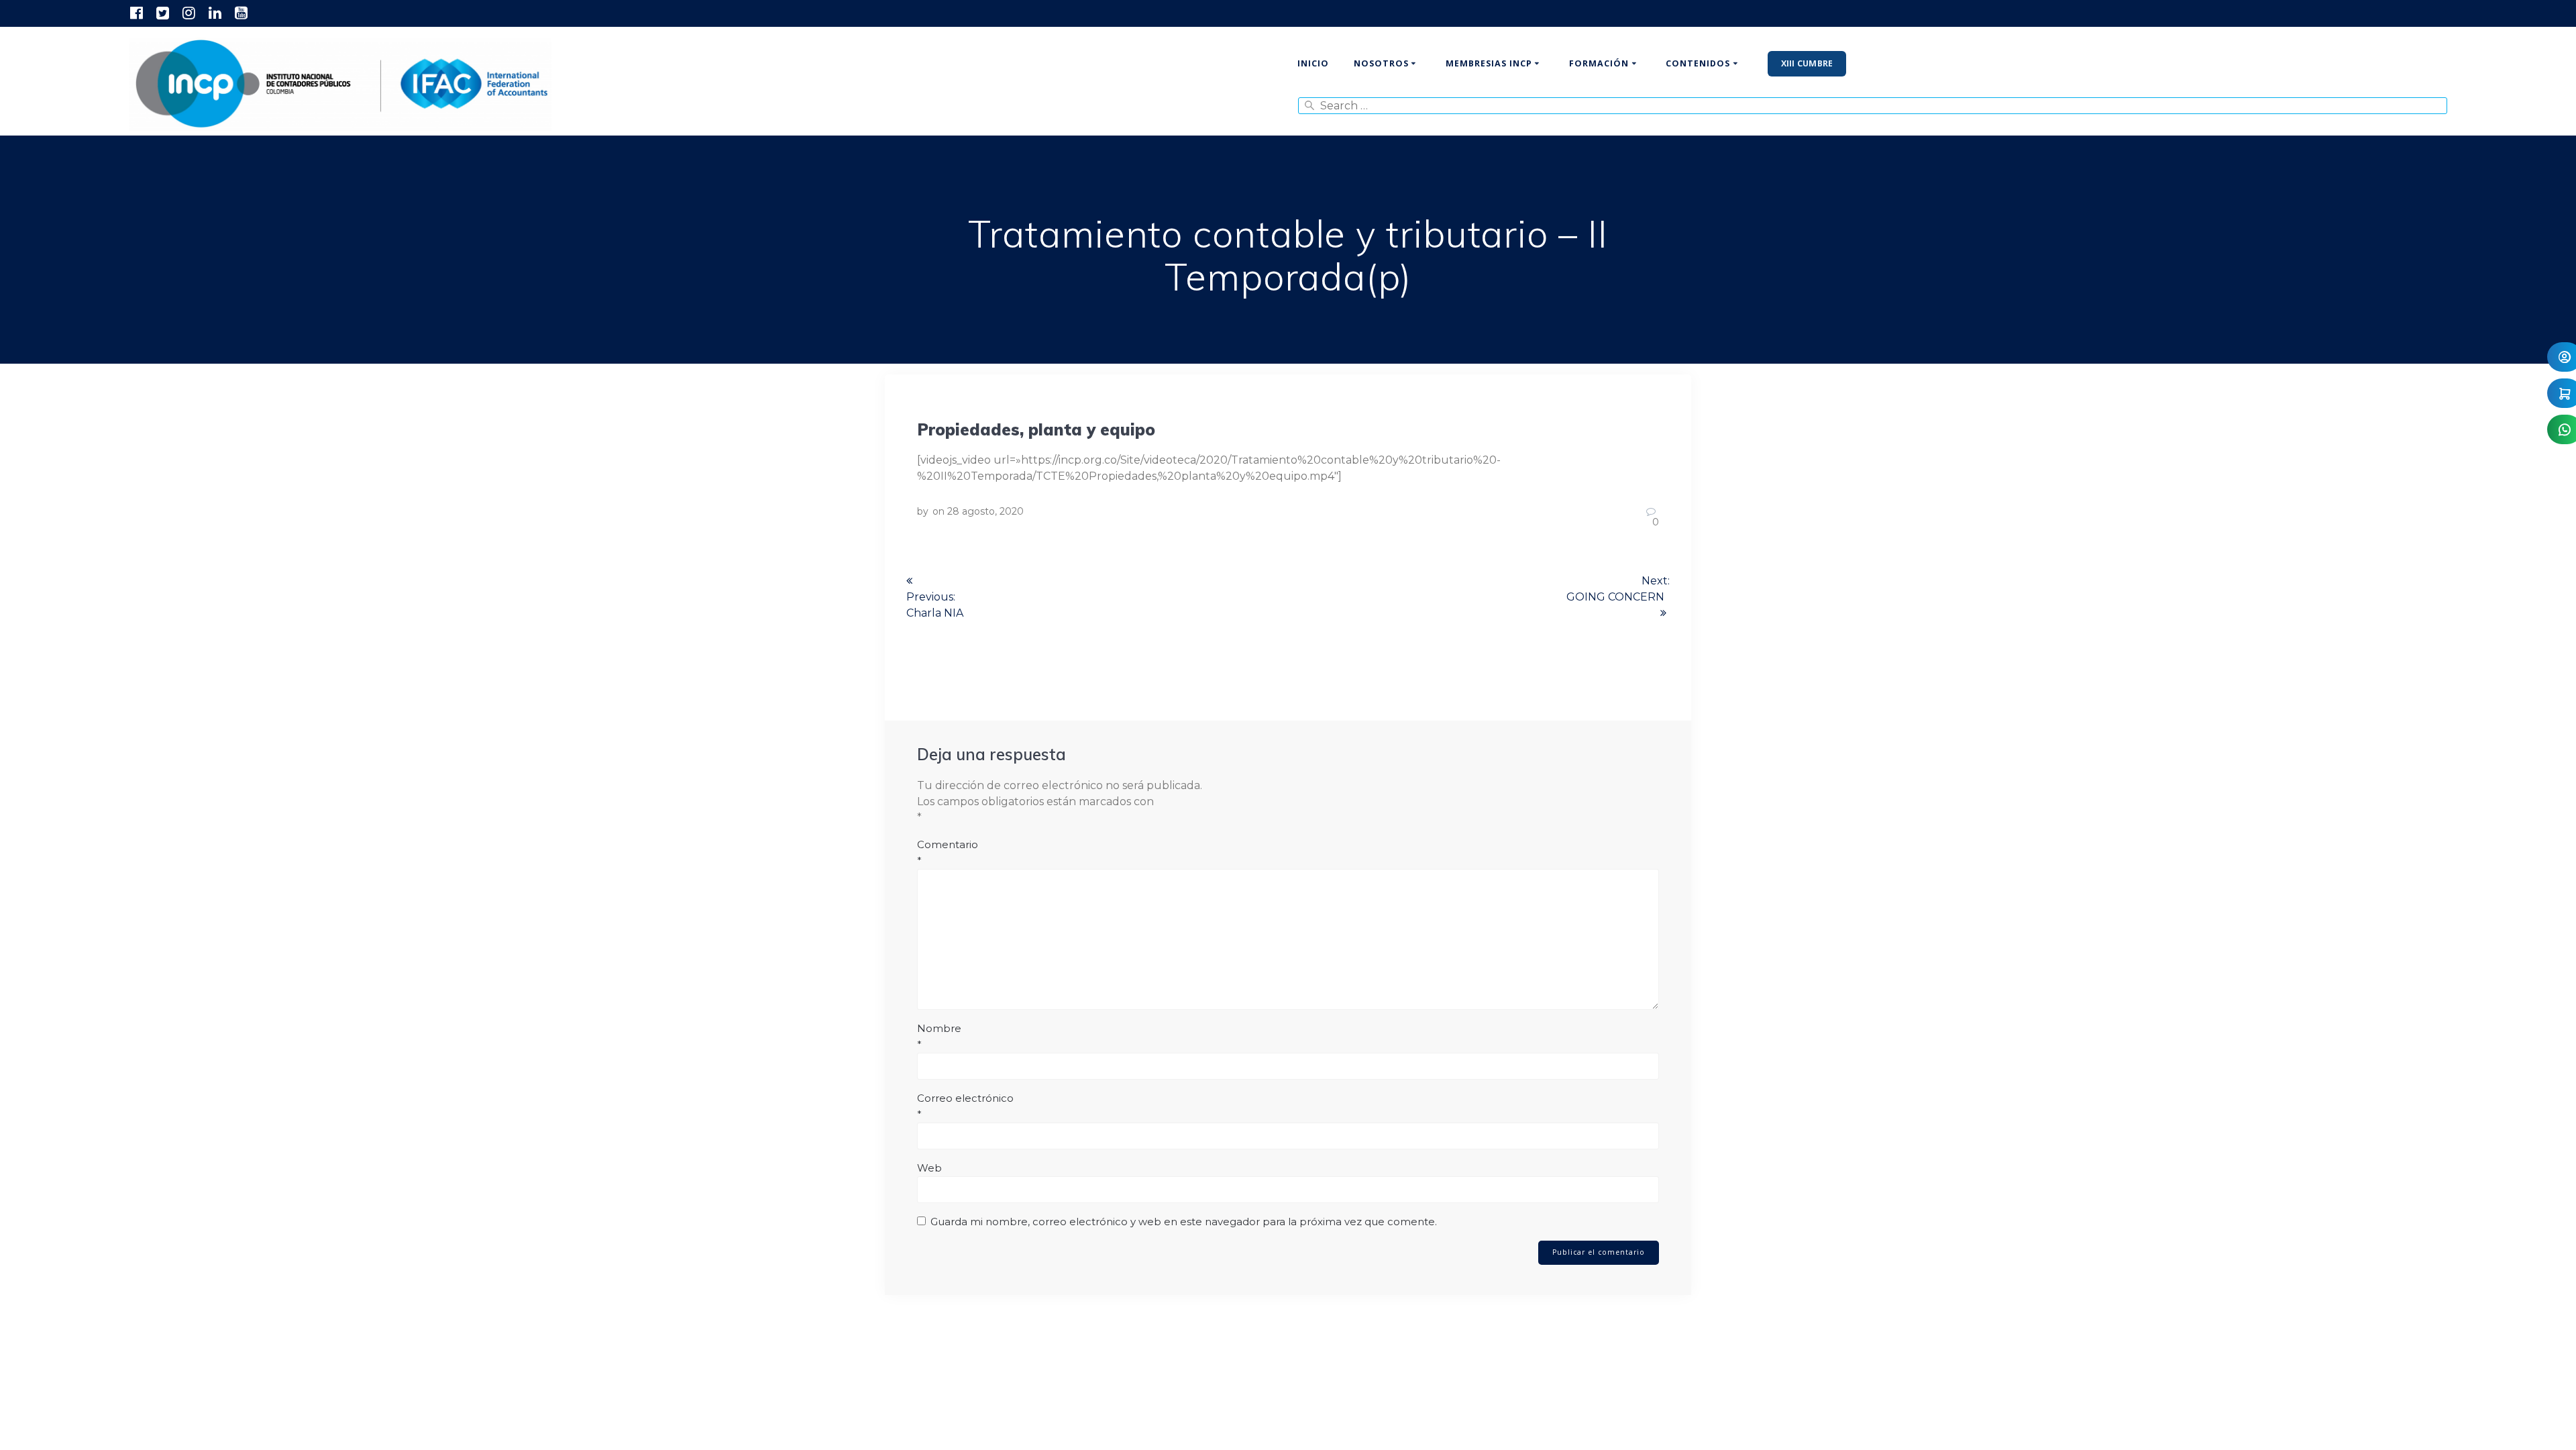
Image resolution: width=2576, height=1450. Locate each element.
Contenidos (1698, 63)
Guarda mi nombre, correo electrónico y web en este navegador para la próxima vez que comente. (1184, 1222)
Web (929, 1168)
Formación (1599, 63)
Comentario (948, 852)
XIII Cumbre (1807, 63)
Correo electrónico (965, 1106)
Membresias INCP (1489, 63)
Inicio (1313, 63)
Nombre (939, 1036)
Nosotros (1381, 63)
